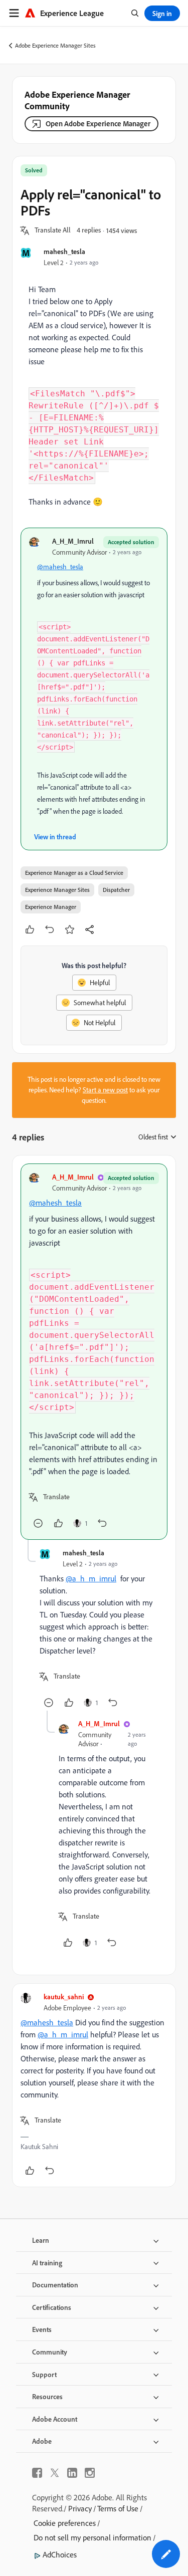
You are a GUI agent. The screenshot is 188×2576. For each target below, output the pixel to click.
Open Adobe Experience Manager (98, 124)
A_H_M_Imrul (73, 541)
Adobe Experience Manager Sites (55, 45)
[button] (53, 230)
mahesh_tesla (64, 251)
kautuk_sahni (64, 1997)
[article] (94, 1352)
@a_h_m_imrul (91, 1578)
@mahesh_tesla (60, 567)
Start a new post (105, 1090)
